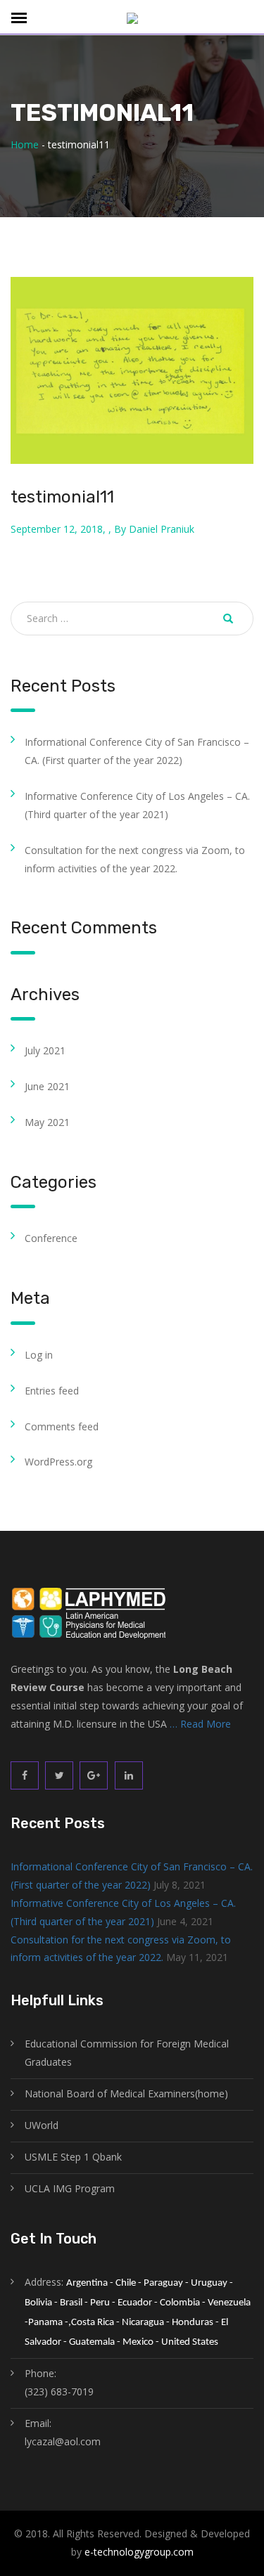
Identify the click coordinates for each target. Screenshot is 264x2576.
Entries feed (52, 1391)
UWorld (42, 2125)
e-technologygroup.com (139, 2552)
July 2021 (45, 1050)
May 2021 (47, 1122)
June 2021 (47, 1086)
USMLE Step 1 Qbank (73, 2157)
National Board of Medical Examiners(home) (126, 2093)
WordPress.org (58, 1462)
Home (25, 144)
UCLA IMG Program (70, 2188)
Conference (51, 1238)
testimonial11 (62, 497)
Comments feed (62, 1426)
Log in (39, 1355)
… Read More (200, 1724)
